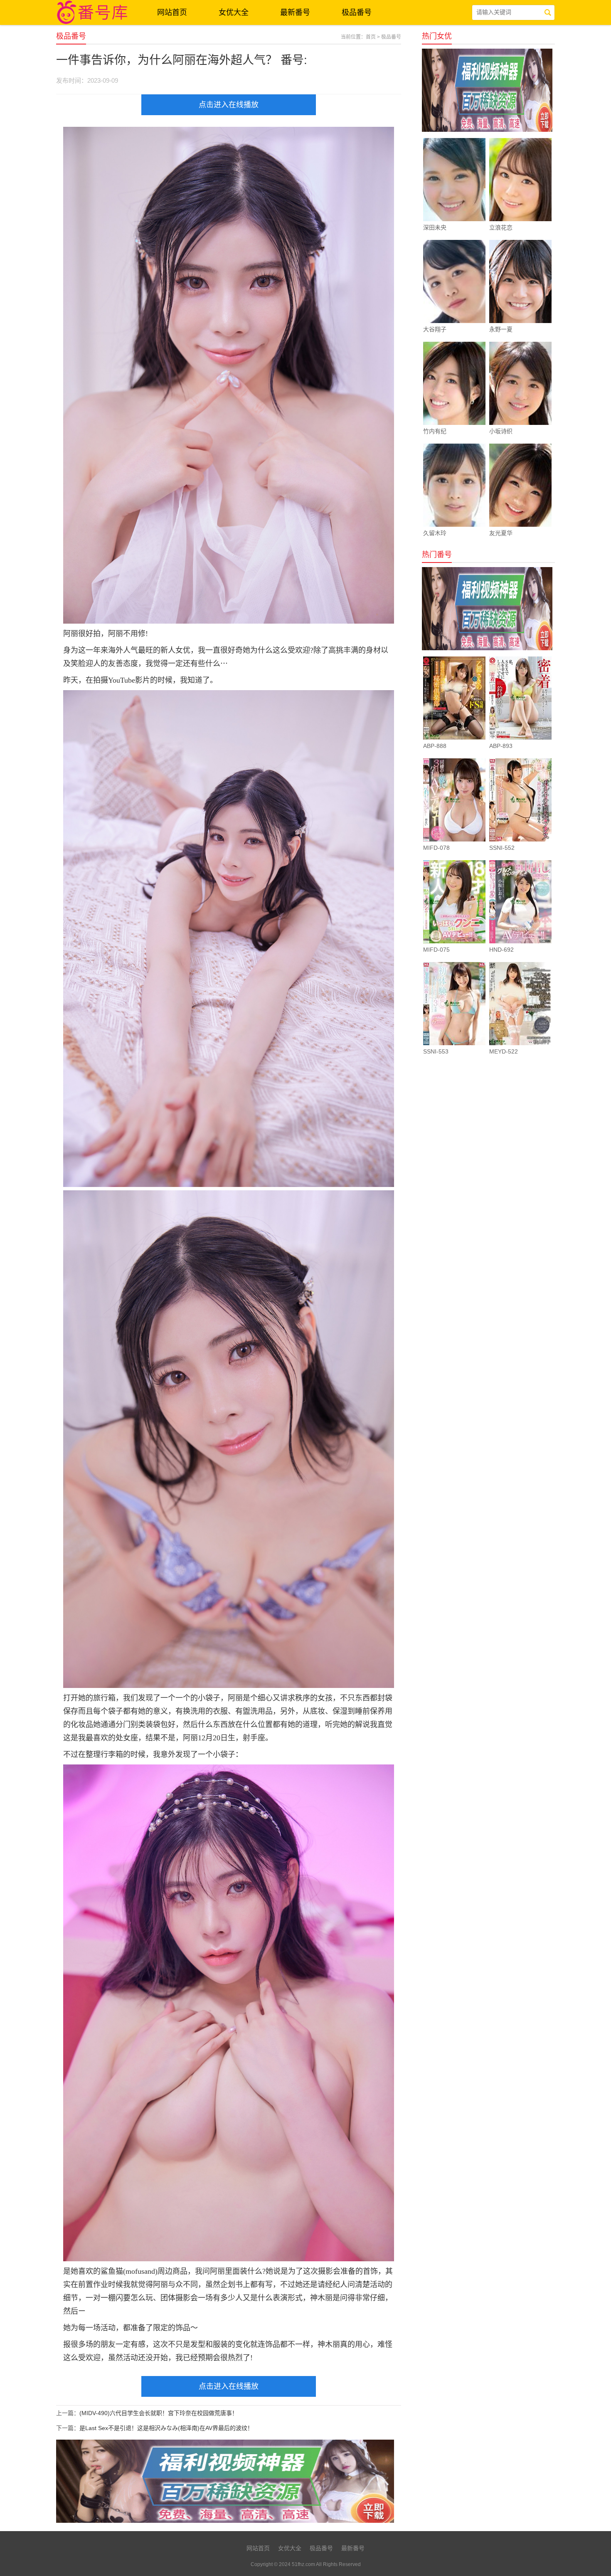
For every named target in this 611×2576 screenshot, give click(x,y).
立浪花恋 (501, 227)
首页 (371, 37)
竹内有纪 (435, 431)
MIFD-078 (436, 848)
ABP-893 (501, 746)
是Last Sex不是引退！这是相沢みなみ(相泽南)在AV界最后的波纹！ (166, 2428)
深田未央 (435, 227)
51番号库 (94, 12)
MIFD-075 (436, 950)
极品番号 (357, 12)
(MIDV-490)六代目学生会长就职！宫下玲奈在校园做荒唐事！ (159, 2413)
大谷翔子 (435, 329)
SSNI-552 (502, 848)
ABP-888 (435, 746)
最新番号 (295, 12)
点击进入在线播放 (229, 105)
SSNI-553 (436, 1051)
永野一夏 (501, 329)
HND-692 (501, 950)
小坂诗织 (501, 431)
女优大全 (234, 12)
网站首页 (172, 12)
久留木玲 (435, 533)
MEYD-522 (504, 1051)
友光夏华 (501, 533)
